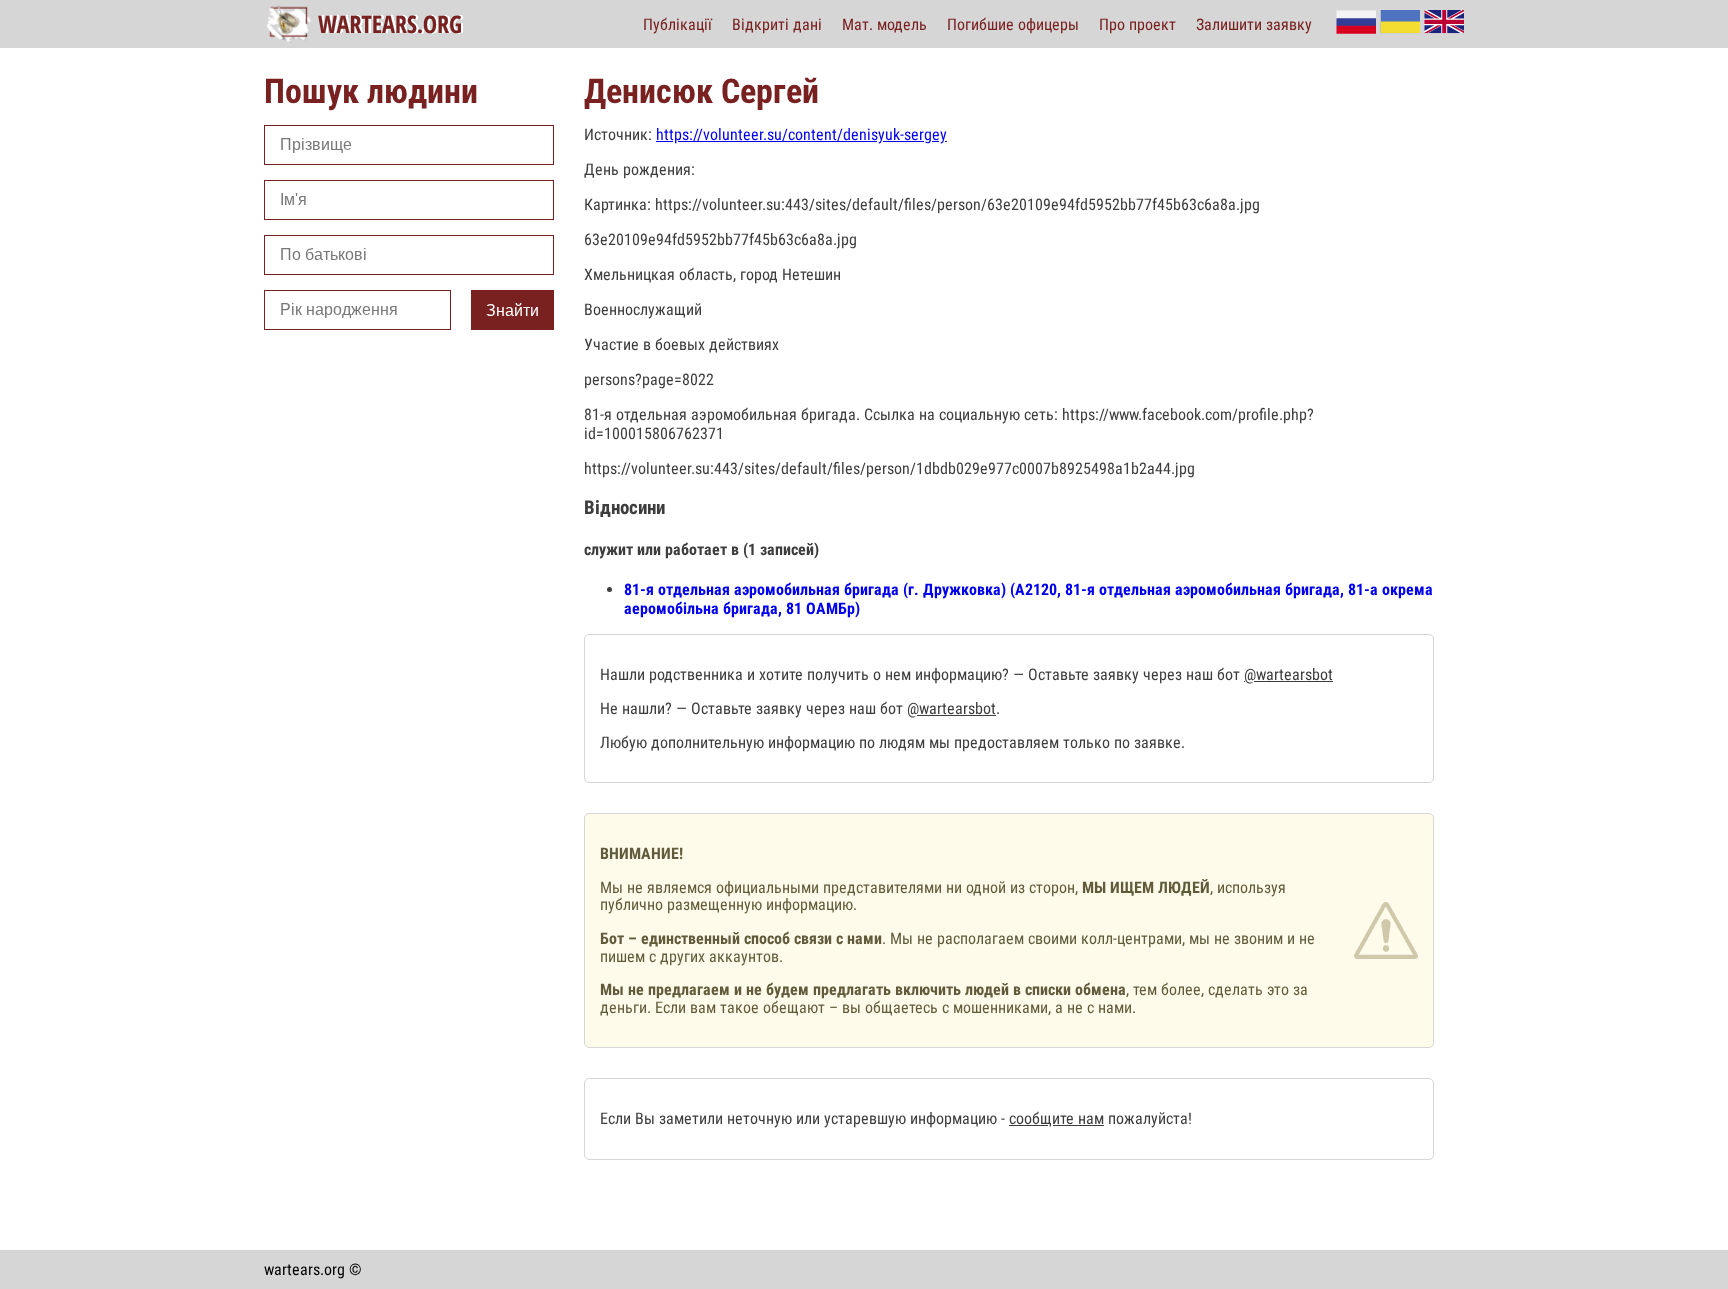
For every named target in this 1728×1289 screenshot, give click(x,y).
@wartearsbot (1288, 674)
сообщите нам (1056, 1118)
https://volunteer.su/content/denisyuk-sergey (801, 134)
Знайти (512, 310)
